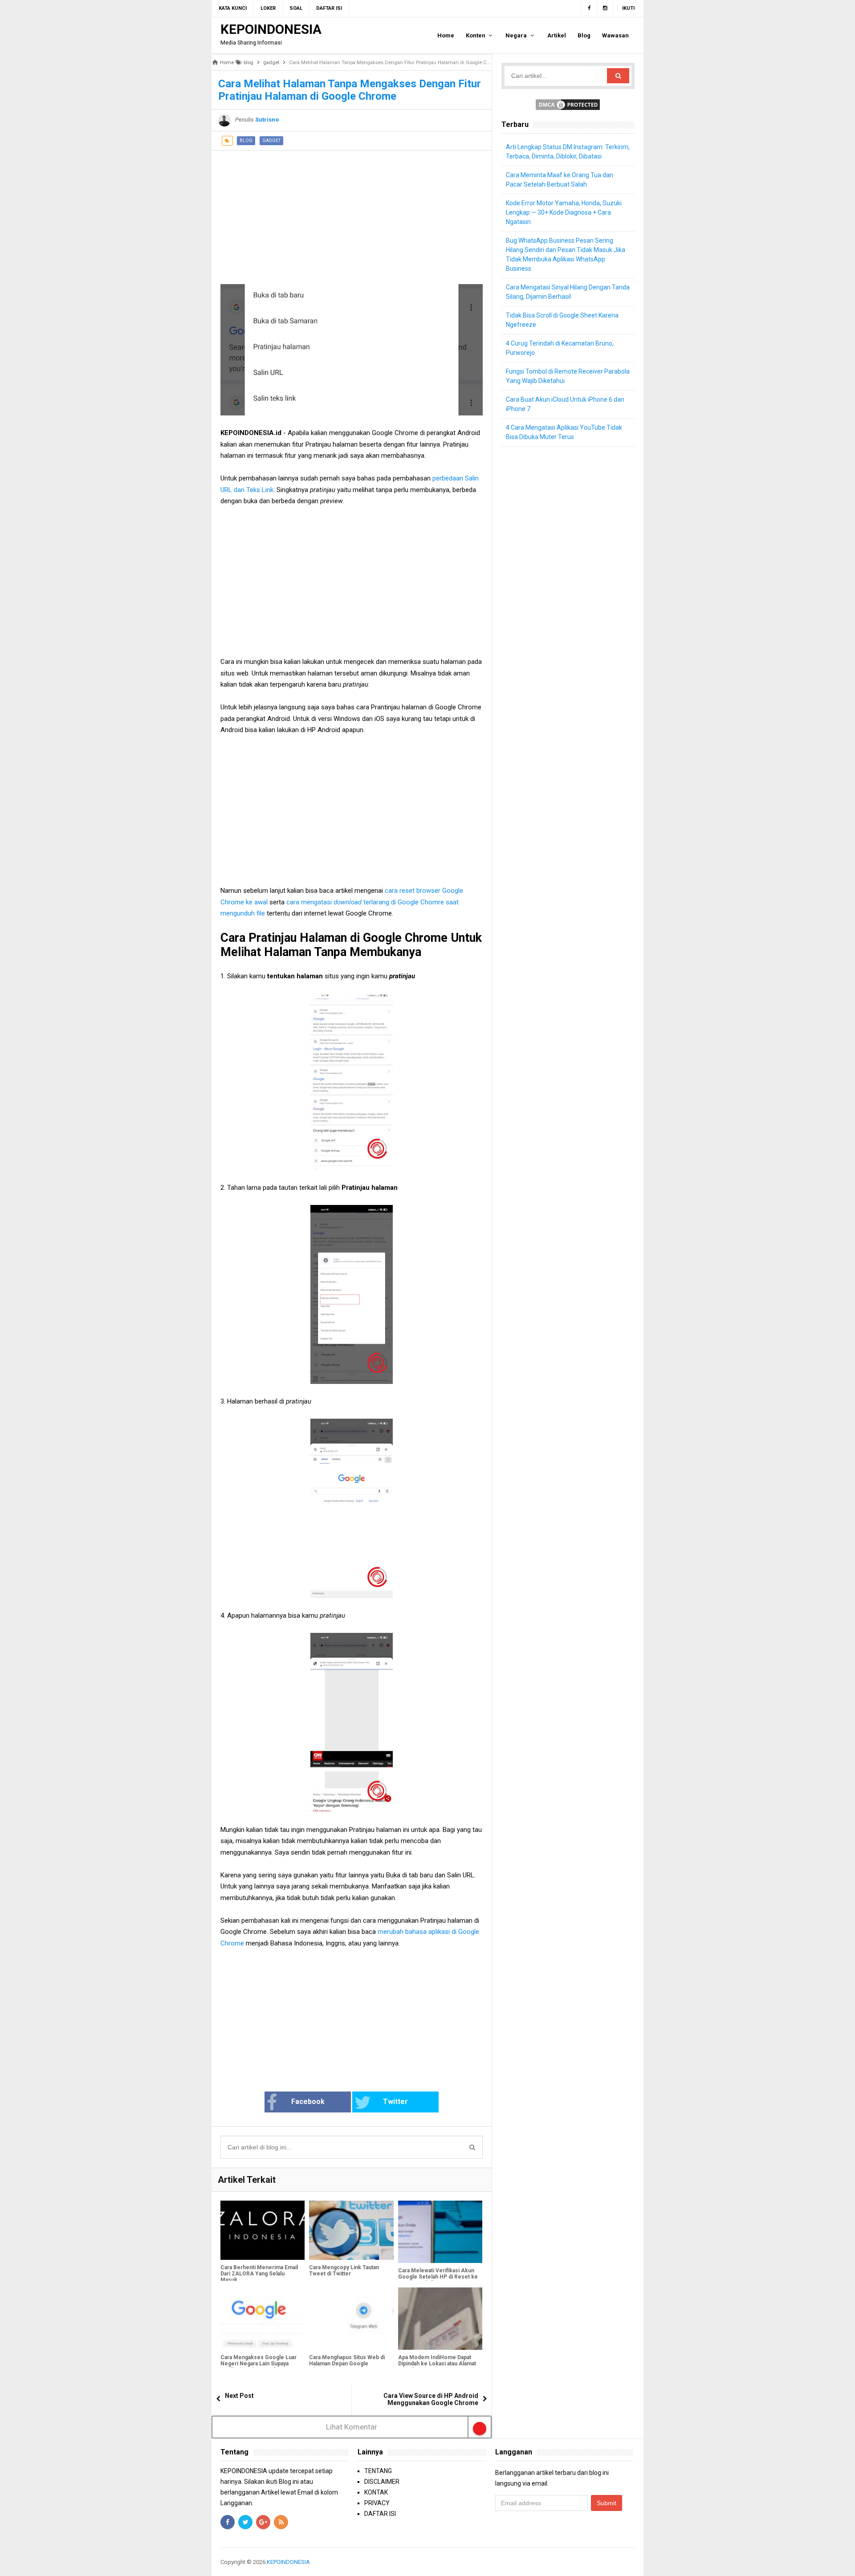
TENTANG (378, 2471)
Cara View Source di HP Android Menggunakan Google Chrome (431, 2399)
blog (246, 140)
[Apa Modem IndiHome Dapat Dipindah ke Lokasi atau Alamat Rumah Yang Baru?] (440, 2319)
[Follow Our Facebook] (589, 8)
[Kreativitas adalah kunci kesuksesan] (633, 2562)
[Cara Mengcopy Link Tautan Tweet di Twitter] (351, 2230)
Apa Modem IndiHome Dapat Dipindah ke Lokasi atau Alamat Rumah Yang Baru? (437, 2364)
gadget (271, 140)
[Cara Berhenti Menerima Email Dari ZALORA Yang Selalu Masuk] (263, 2230)
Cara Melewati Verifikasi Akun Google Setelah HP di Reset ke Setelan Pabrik (438, 2277)
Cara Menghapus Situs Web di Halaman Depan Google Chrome (347, 2364)
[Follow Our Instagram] (605, 8)
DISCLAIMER (382, 2482)
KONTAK (376, 2492)
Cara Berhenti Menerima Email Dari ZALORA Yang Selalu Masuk (259, 2274)
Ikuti (628, 8)
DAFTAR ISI (380, 2514)
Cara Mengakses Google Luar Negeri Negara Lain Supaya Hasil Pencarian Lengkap (259, 2364)
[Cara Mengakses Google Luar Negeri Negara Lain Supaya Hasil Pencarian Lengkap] (263, 2319)
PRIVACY (377, 2503)
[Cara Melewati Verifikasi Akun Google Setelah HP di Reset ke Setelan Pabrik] (440, 2232)
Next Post (239, 2396)
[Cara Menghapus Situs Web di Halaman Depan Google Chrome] (351, 2319)
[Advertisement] (352, 213)
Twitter (395, 2102)
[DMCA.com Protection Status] (568, 104)
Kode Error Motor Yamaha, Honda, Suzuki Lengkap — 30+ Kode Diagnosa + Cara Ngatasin (564, 212)
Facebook (308, 2102)
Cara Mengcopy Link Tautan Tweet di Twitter (344, 2271)
